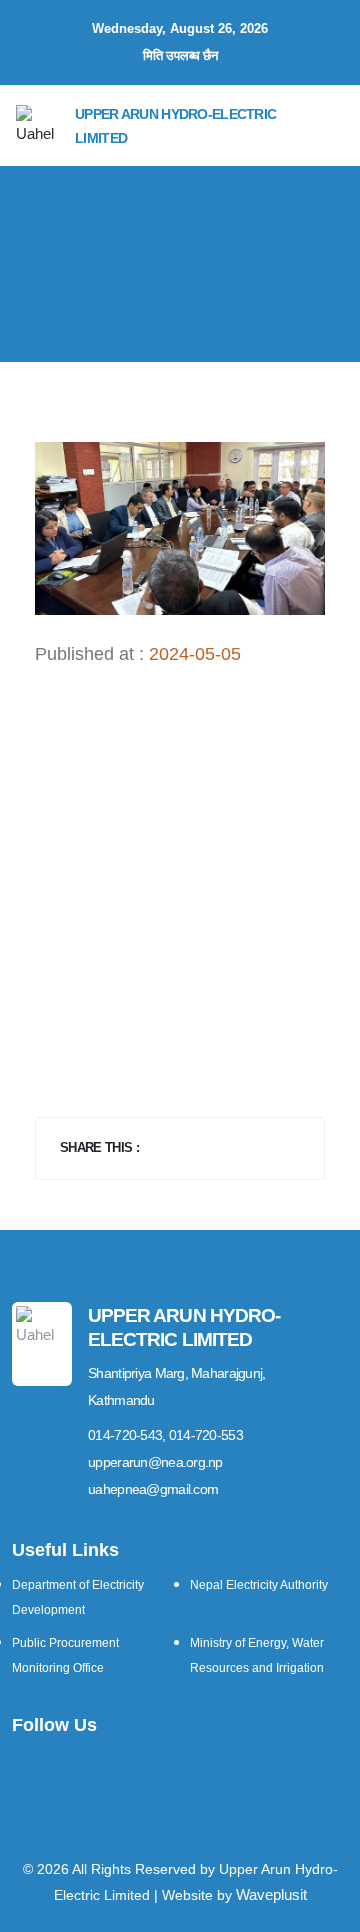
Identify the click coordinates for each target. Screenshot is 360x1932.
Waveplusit (271, 1894)
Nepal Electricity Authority (259, 1585)
